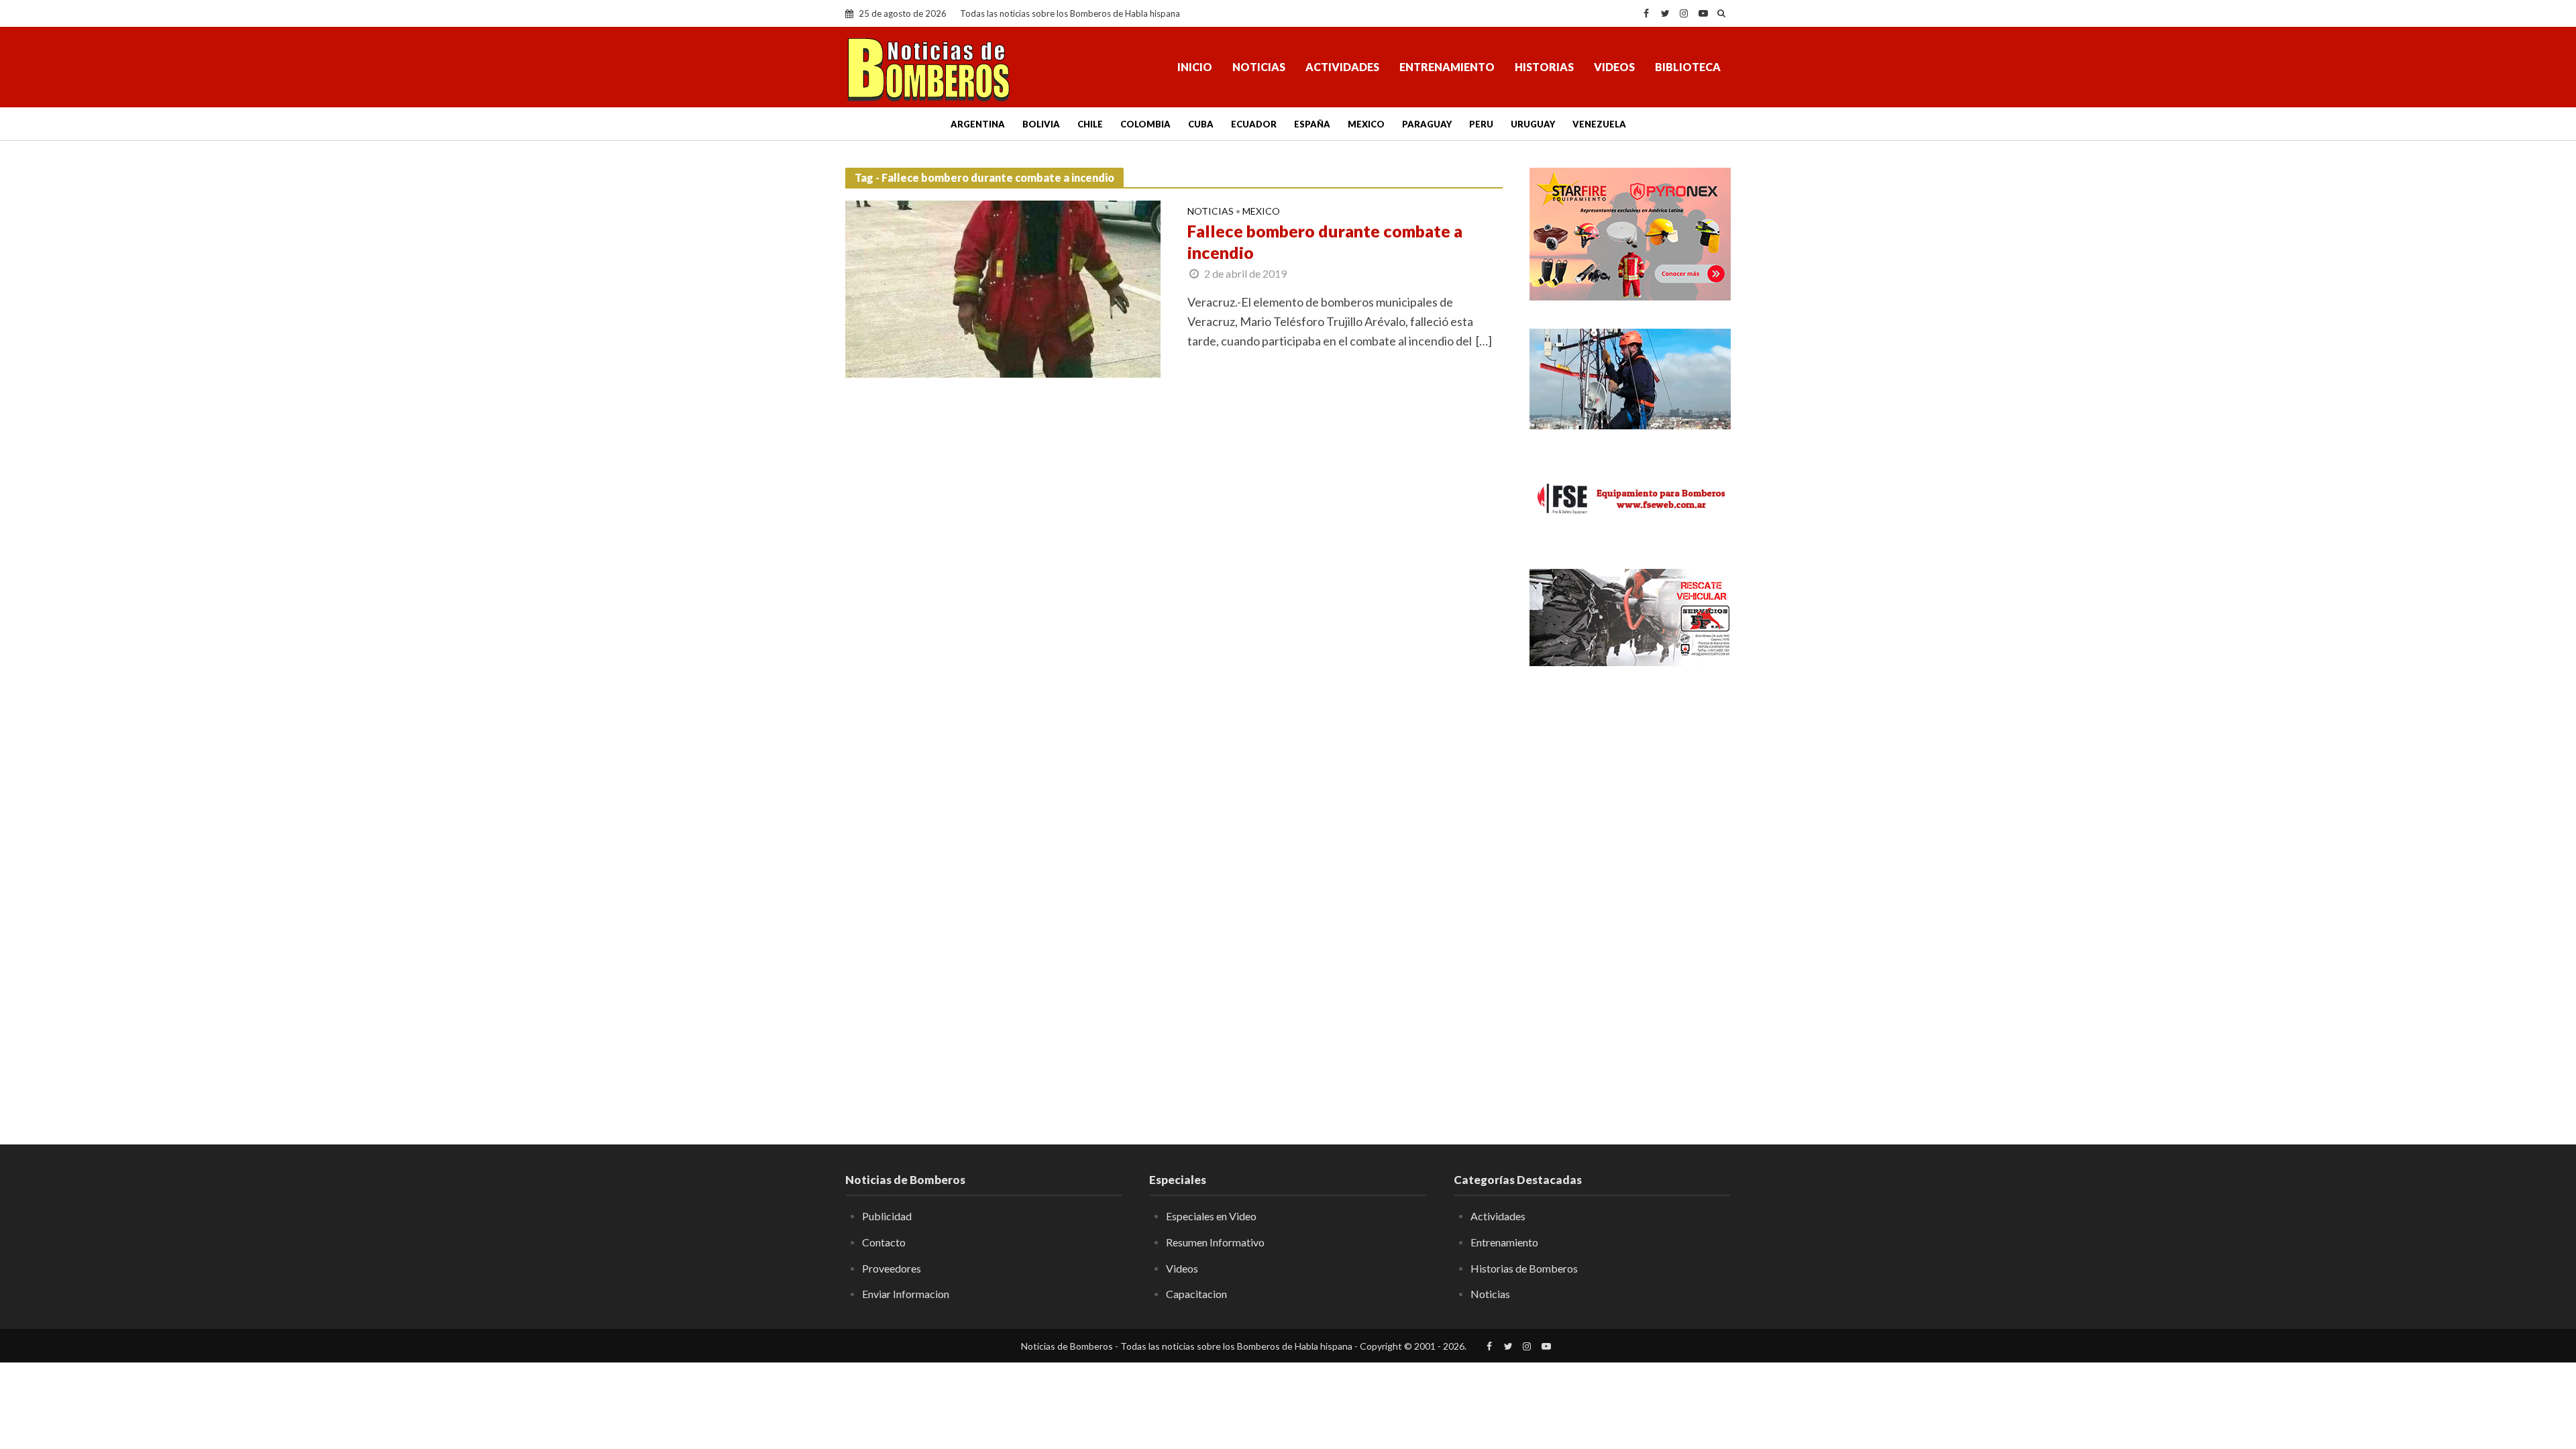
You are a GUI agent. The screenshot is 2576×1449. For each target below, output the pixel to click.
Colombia (1145, 124)
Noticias (1259, 67)
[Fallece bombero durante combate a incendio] (1003, 288)
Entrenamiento (1447, 67)
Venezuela (1599, 124)
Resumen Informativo (1215, 1242)
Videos (1614, 67)
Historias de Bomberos (1524, 1268)
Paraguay (1427, 124)
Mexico (1366, 124)
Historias (1544, 67)
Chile (1090, 124)
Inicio (1195, 67)
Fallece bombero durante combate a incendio (1325, 241)
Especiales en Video (1211, 1216)
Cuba (1201, 124)
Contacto (884, 1242)
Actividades (1342, 67)
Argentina (978, 124)
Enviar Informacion (906, 1294)
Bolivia (1041, 124)
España (1312, 124)
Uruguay (1533, 124)
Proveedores (892, 1268)
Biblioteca (1688, 67)
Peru (1481, 124)
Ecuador (1254, 124)
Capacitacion (1196, 1294)
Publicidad (887, 1216)
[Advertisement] (1630, 896)
